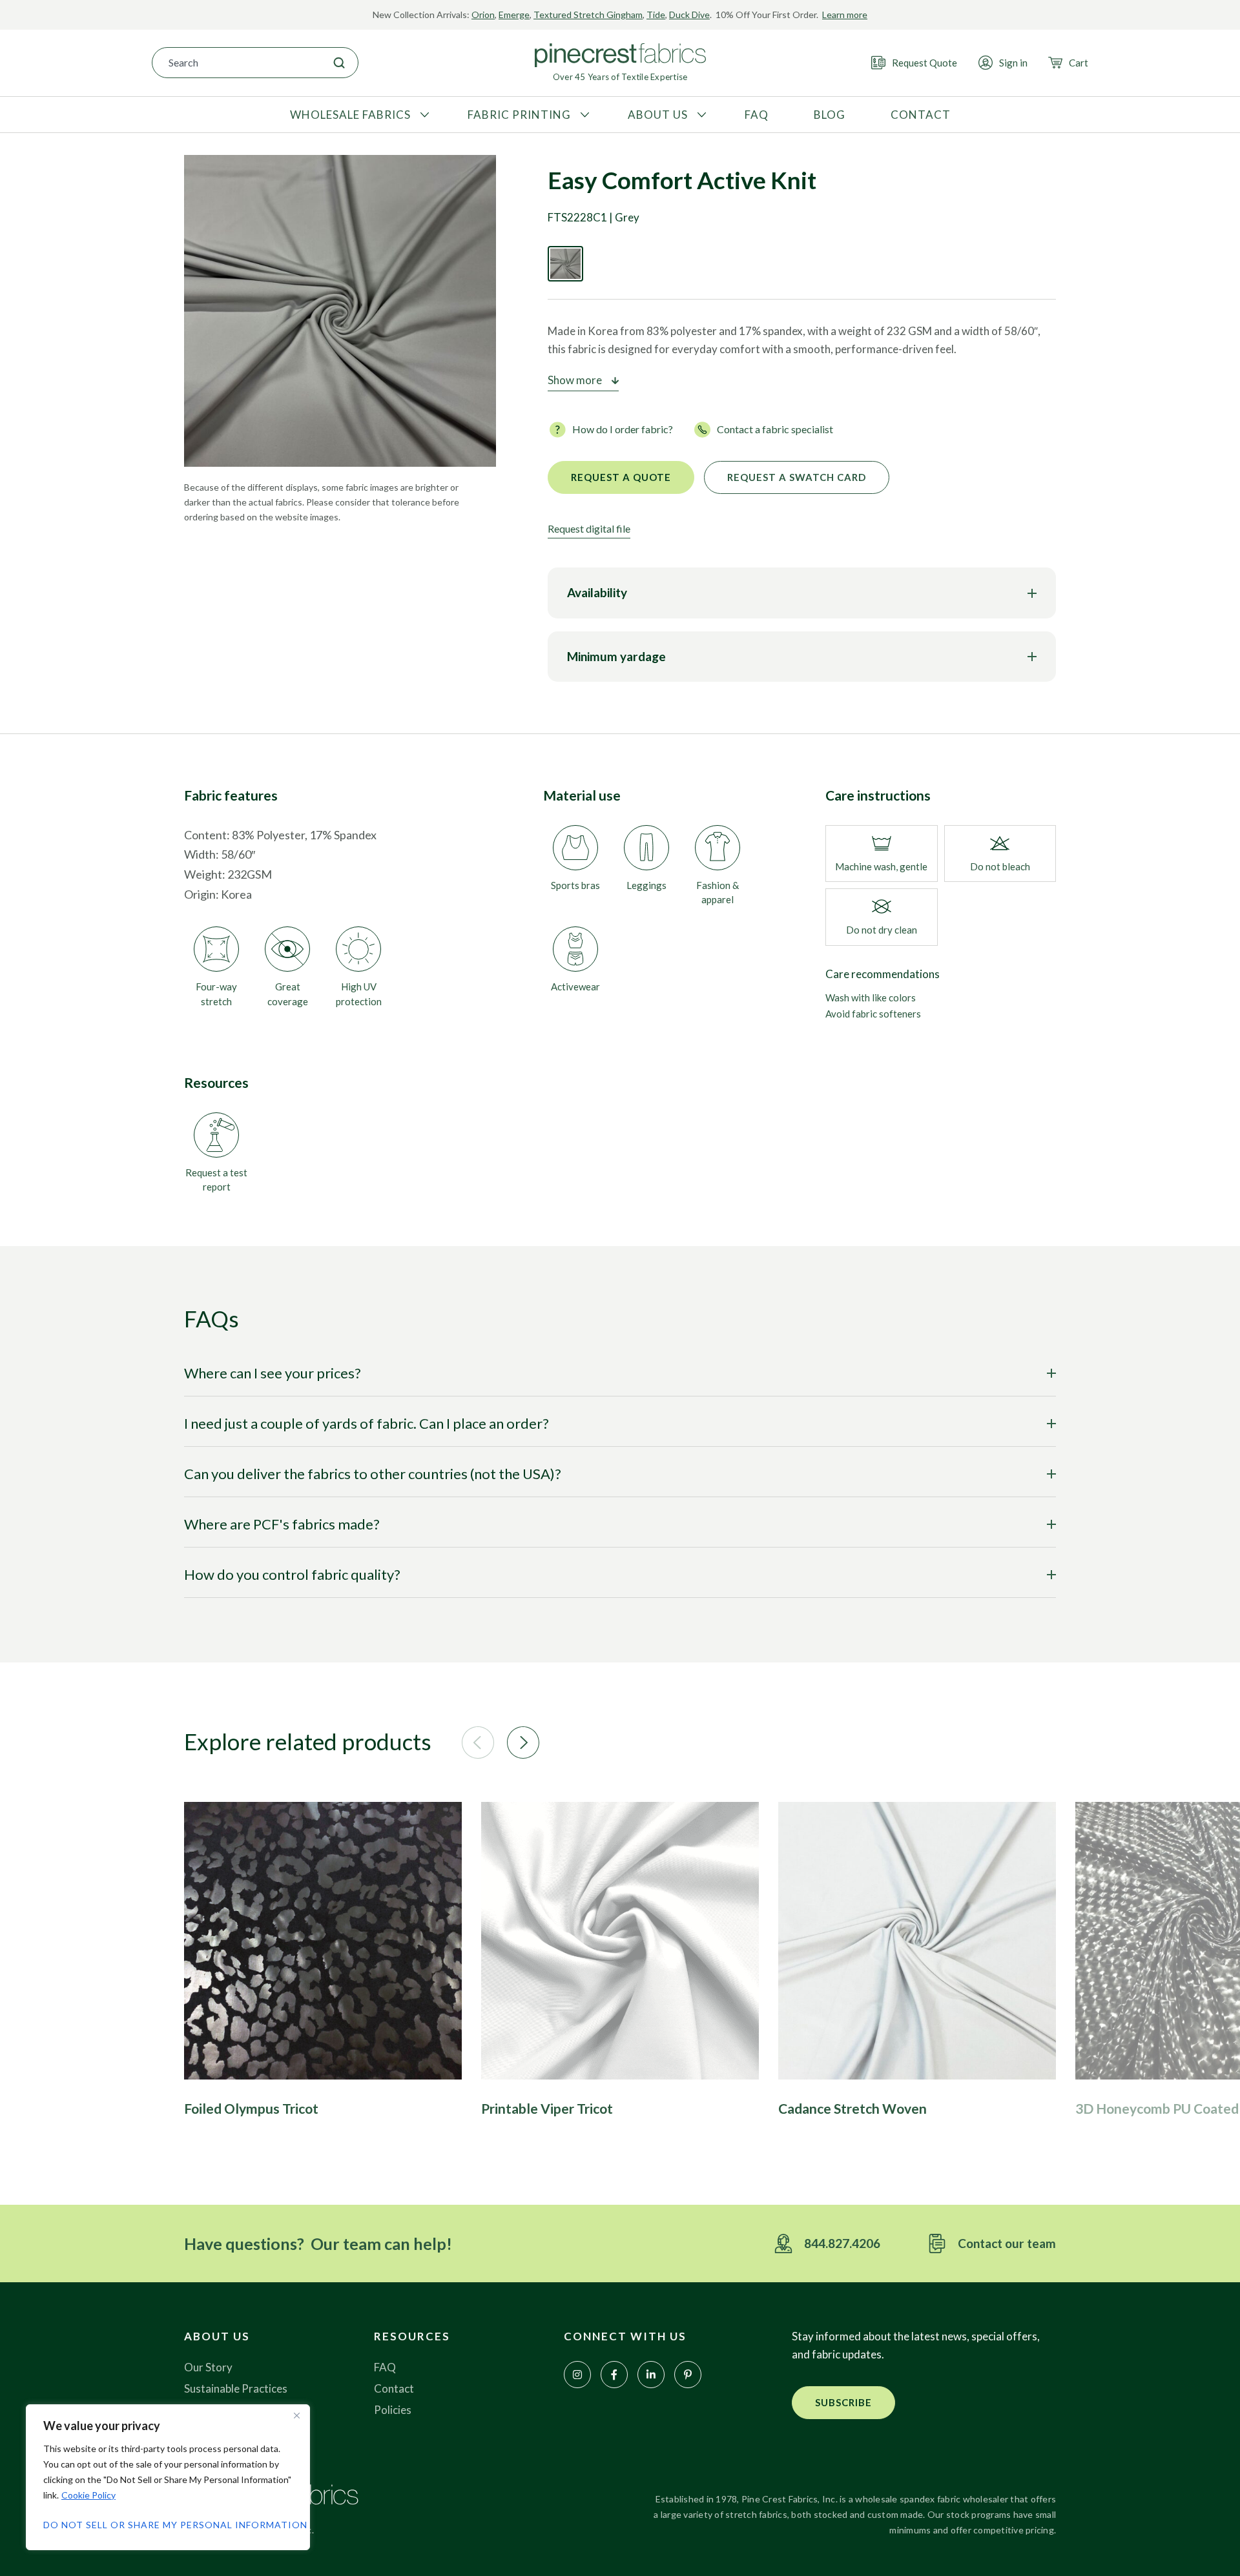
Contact (394, 2388)
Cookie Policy (88, 2495)
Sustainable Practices (236, 2388)
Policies (393, 2410)
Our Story (208, 2367)
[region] (168, 2477)
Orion (483, 15)
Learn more (845, 15)
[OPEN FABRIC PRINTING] (583, 115)
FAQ (385, 2367)
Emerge (514, 15)
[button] (478, 1743)
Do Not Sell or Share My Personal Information (168, 2525)
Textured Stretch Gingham (588, 15)
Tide (656, 15)
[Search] (339, 63)
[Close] (296, 2415)
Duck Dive (689, 15)
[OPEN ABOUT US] (700, 115)
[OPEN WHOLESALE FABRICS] (423, 115)
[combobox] (236, 63)
